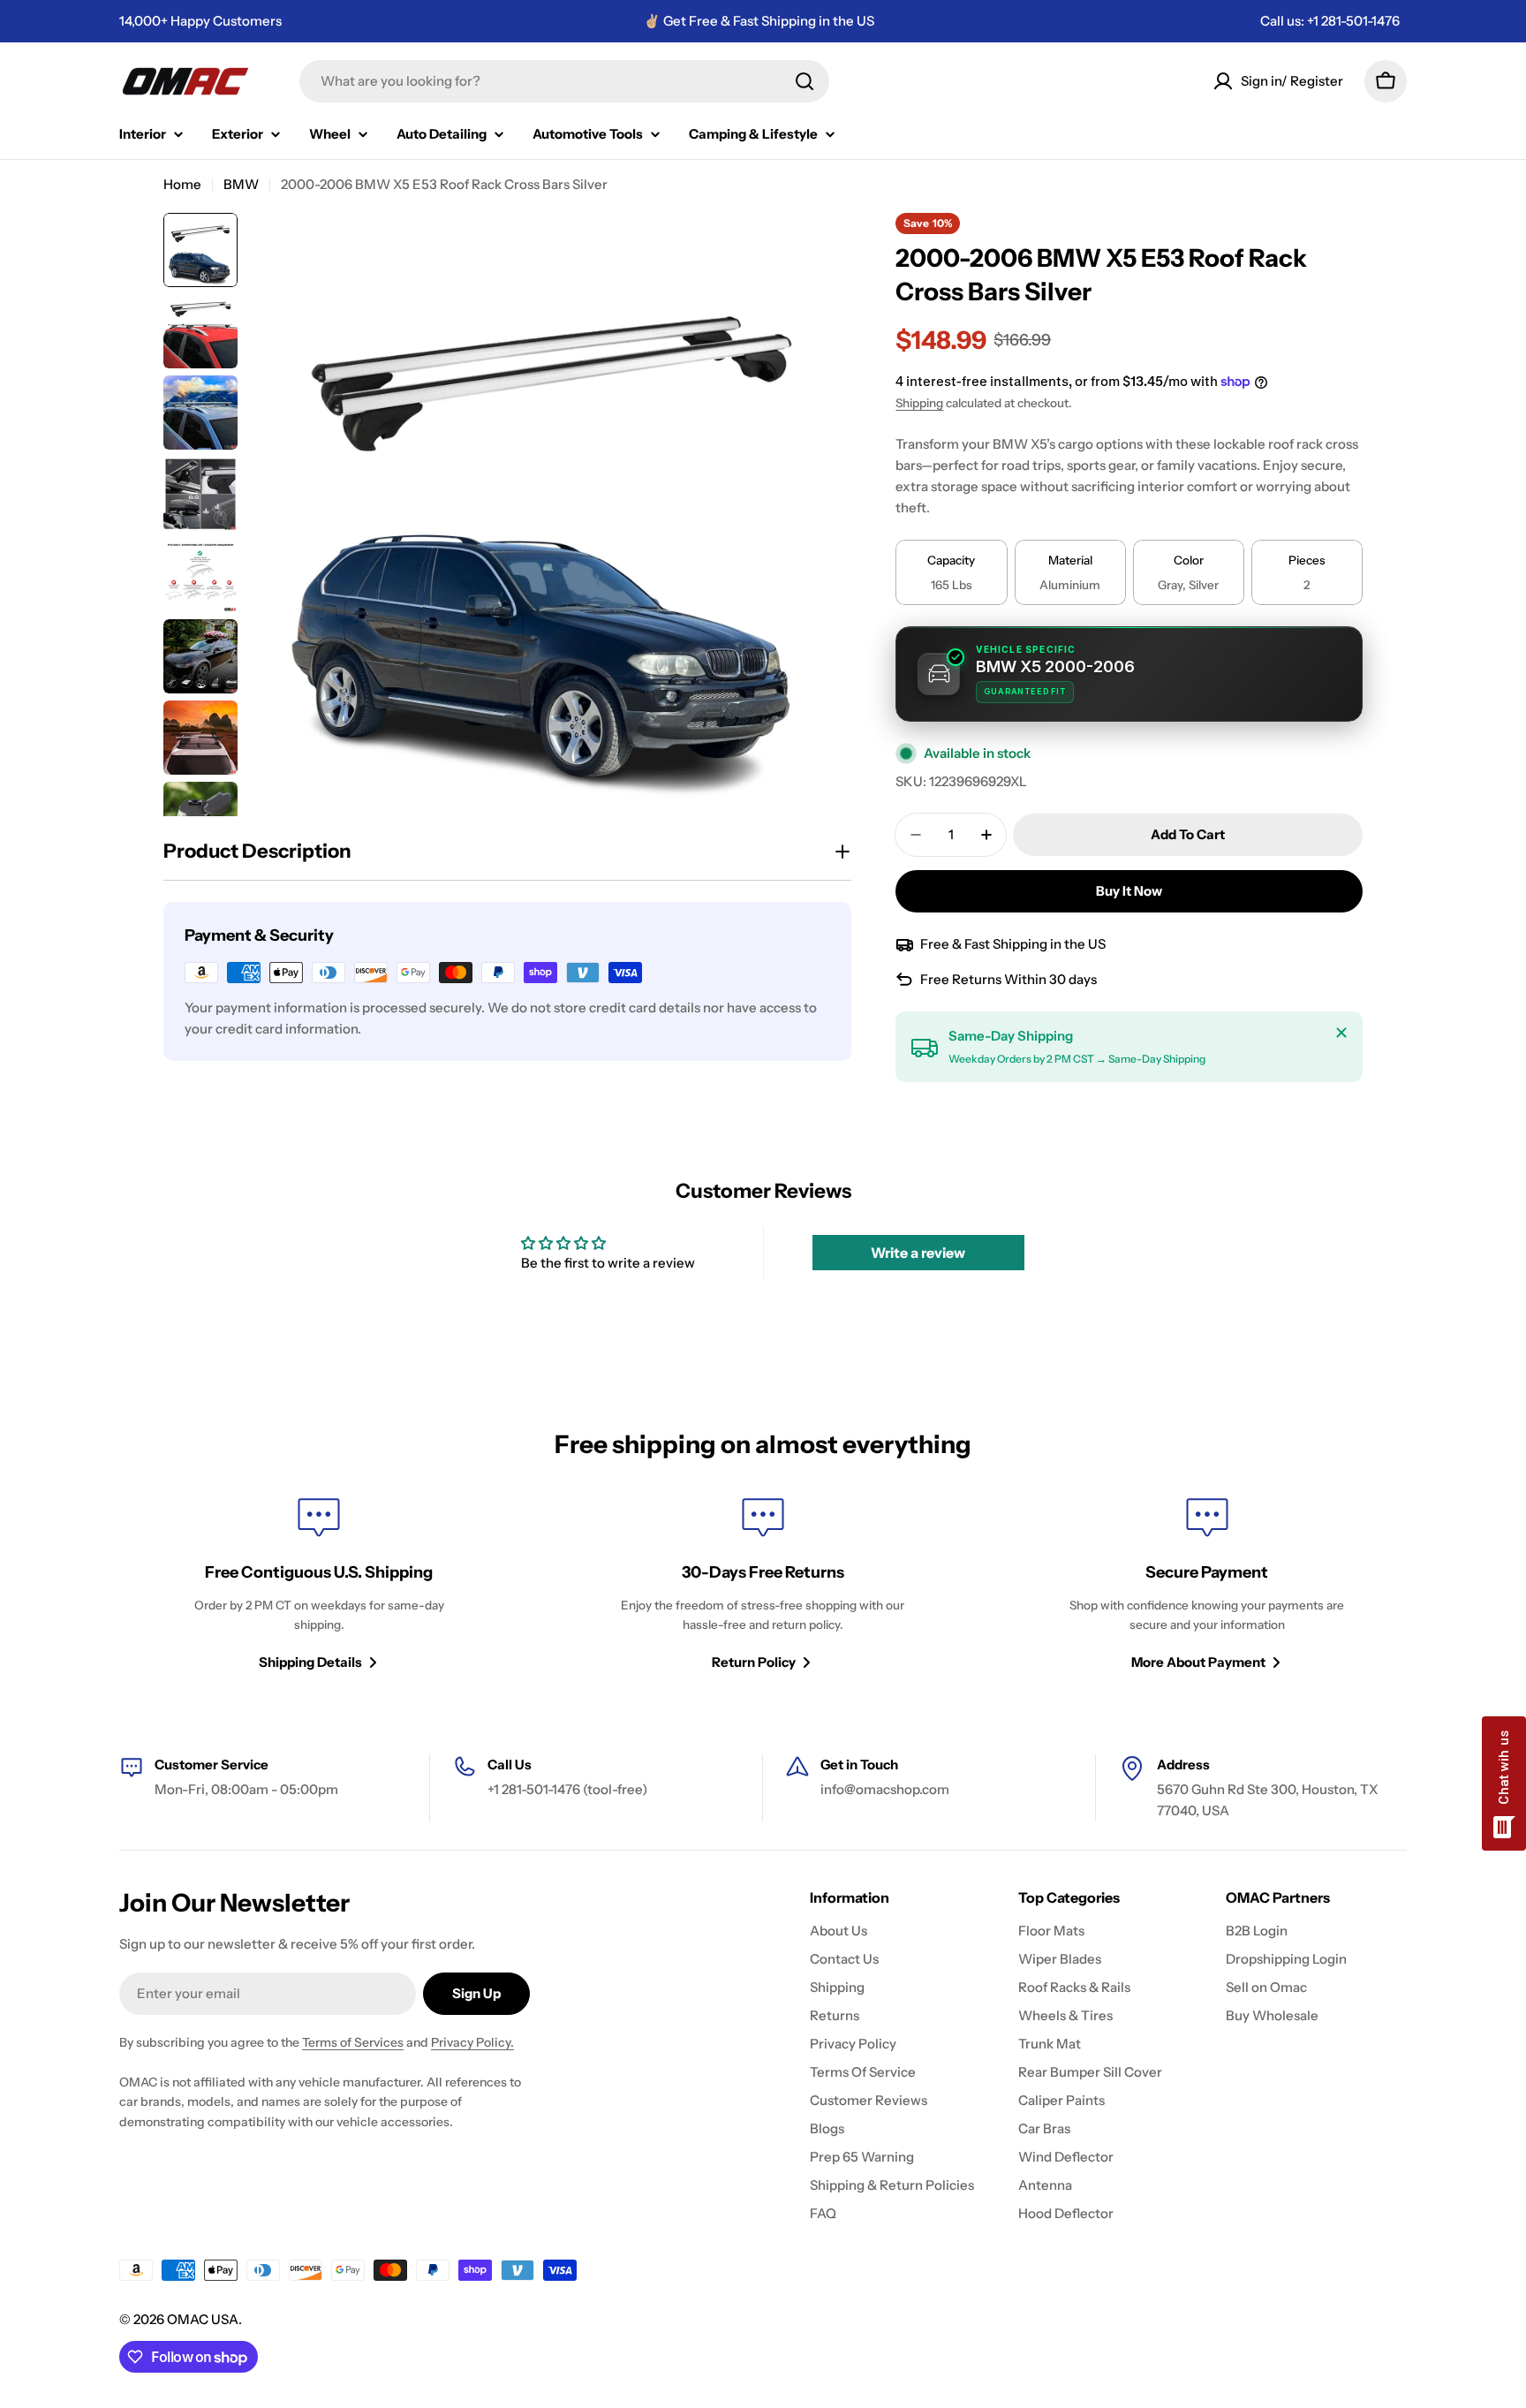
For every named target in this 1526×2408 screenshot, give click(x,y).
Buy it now (1129, 891)
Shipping (919, 403)
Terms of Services (353, 2042)
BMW (241, 184)
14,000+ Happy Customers (200, 21)
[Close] (1341, 1033)
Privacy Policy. (472, 2042)
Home (182, 184)
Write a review (918, 1253)
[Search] (805, 81)
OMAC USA (203, 2319)
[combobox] (564, 81)
